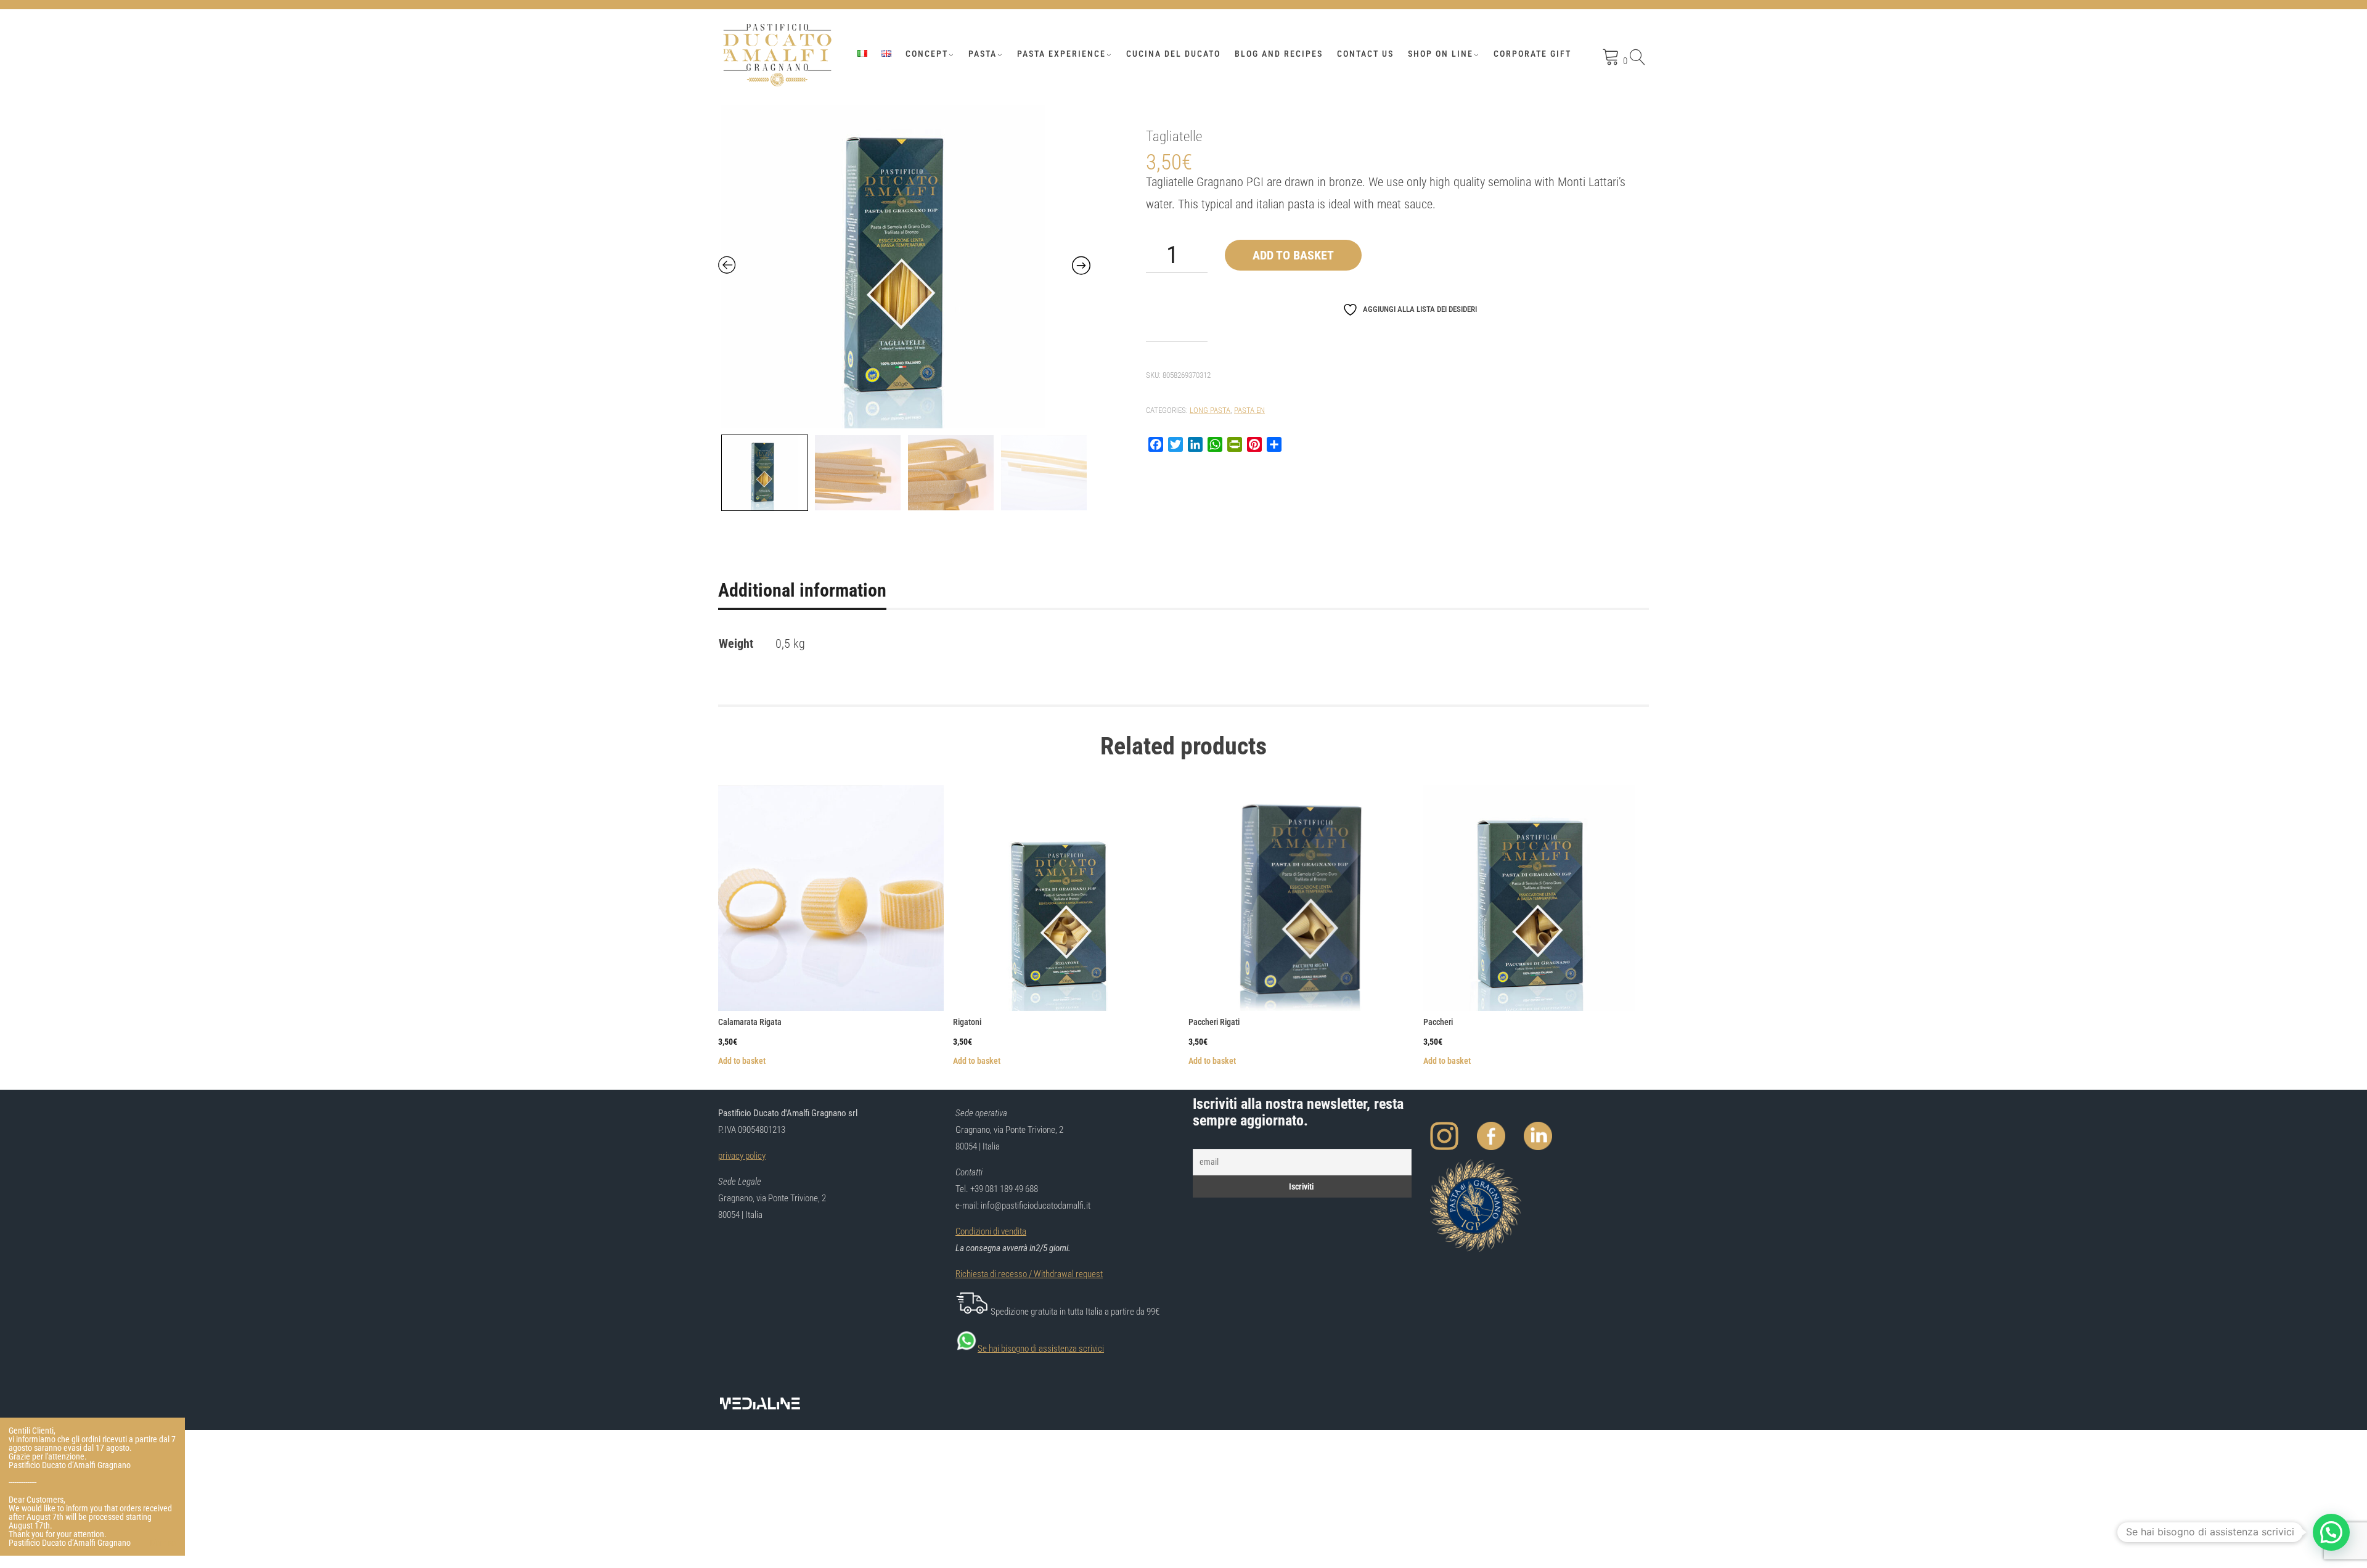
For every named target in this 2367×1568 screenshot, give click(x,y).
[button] (2331, 1532)
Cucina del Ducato (1173, 54)
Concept (927, 54)
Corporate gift (1532, 54)
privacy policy (742, 1156)
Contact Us (1365, 54)
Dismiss (163, 1543)
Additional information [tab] (802, 590)
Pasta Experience (1061, 54)
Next (1078, 470)
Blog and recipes (1279, 54)
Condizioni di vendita (991, 1231)
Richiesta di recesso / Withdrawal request (1029, 1274)
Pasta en (1249, 410)
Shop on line (1441, 54)
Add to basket (1293, 255)
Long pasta (1210, 410)
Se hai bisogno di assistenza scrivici (1041, 1349)
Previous (720, 470)
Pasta (983, 54)
